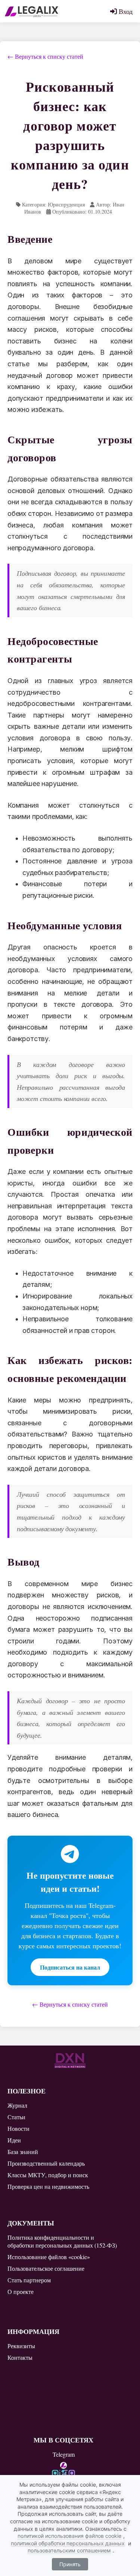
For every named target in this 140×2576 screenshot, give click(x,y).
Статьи (16, 2117)
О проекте (21, 2292)
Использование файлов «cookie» (49, 2257)
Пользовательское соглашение (46, 2268)
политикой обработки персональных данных (68, 2543)
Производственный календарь (46, 2163)
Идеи (14, 2140)
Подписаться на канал (70, 1967)
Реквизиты (21, 2346)
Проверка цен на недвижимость (48, 2186)
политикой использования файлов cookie (69, 2536)
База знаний (23, 2152)
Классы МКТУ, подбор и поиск (48, 2175)
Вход (125, 11)
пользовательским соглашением (69, 2550)
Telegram (64, 2454)
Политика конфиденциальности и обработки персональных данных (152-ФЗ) (62, 2241)
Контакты (20, 2357)
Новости (18, 2128)
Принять (70, 2564)
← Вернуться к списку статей (45, 56)
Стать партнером (29, 2280)
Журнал (17, 2105)
